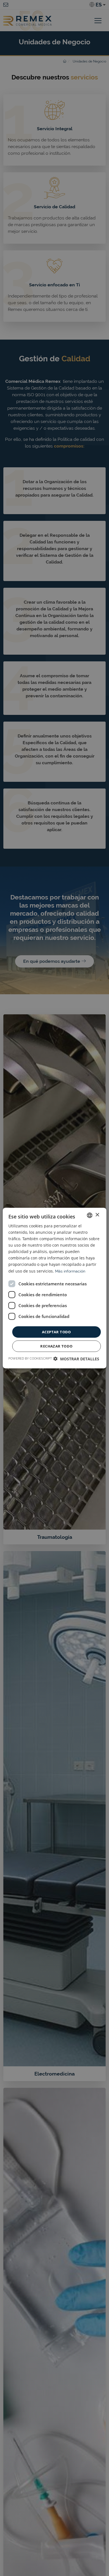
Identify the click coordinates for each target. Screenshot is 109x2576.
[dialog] (54, 1288)
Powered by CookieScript (30, 1359)
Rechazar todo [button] (56, 1346)
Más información (70, 1271)
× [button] (97, 1215)
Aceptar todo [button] (56, 1332)
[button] (76, 1359)
